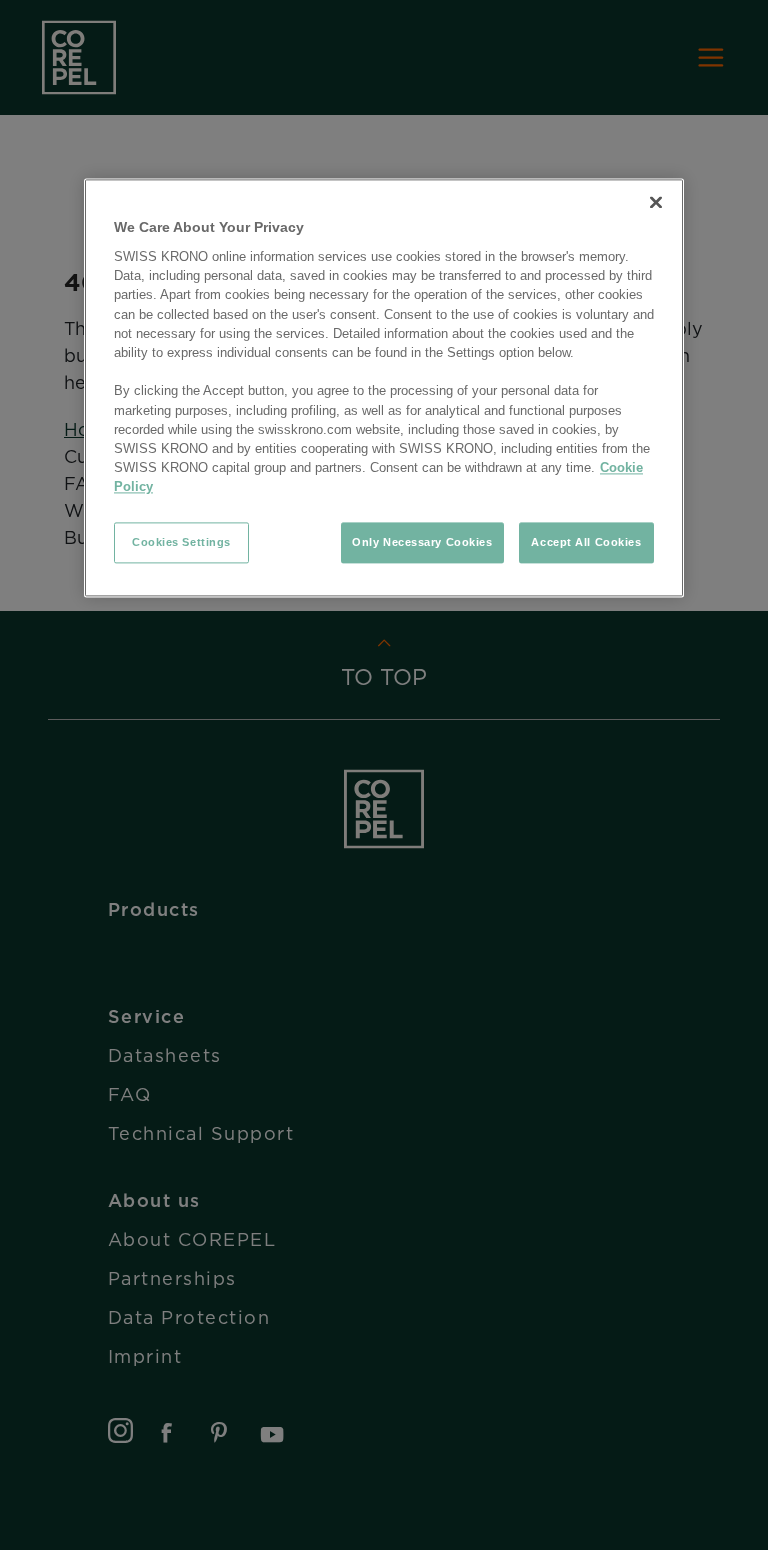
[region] (384, 388)
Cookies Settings (181, 542)
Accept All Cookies (586, 542)
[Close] (656, 202)
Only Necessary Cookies (422, 542)
